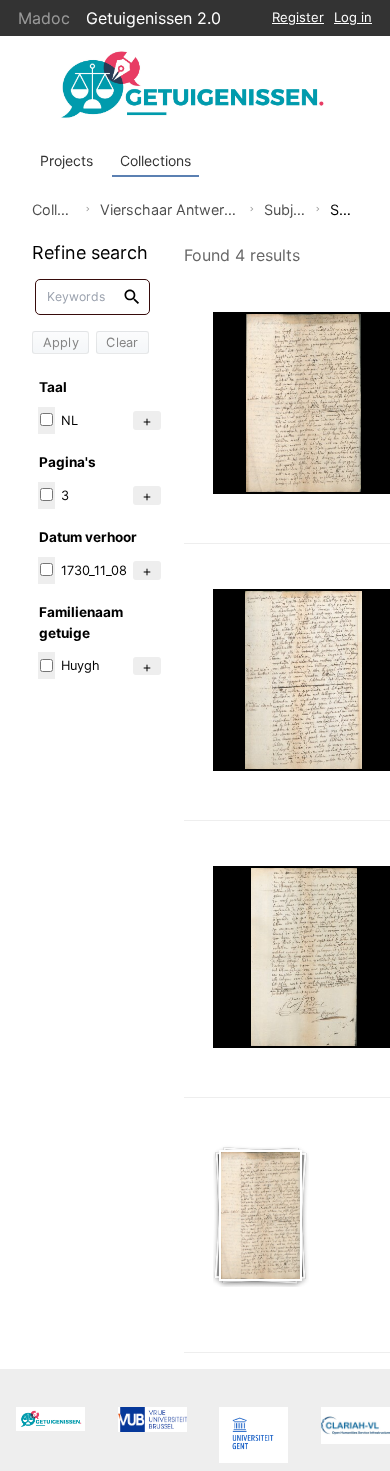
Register (298, 17)
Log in (353, 17)
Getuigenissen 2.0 (153, 18)
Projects (66, 160)
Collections (155, 160)
